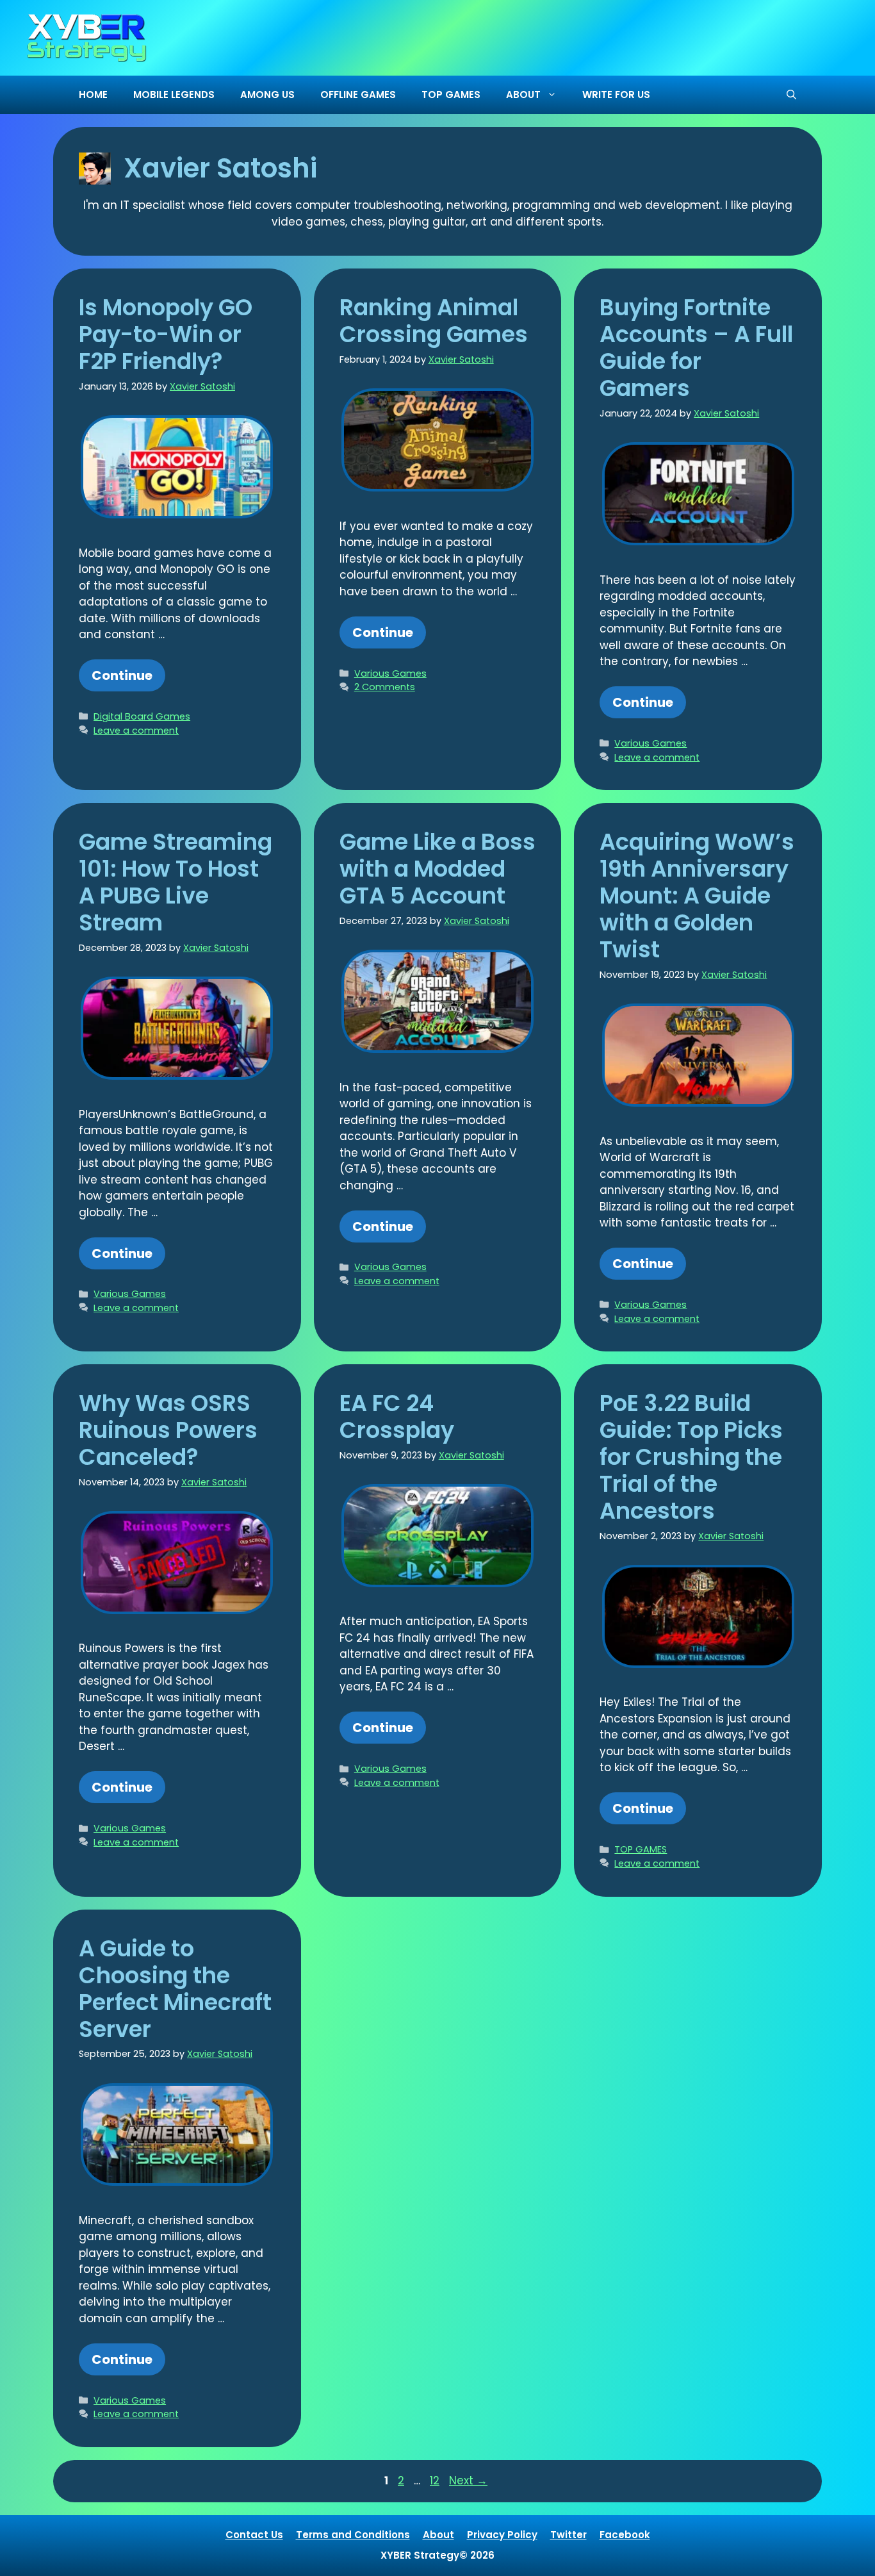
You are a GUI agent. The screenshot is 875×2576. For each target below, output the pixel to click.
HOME (93, 95)
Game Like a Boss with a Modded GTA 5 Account (437, 869)
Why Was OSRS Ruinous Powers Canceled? (168, 1430)
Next (468, 2481)
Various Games (390, 673)
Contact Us (254, 2535)
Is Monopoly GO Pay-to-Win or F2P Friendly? (166, 334)
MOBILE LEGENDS (174, 95)
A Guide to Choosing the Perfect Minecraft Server (175, 1989)
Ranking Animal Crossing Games (434, 321)
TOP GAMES (451, 95)
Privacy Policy (502, 2535)
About (438, 2535)
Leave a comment (136, 731)
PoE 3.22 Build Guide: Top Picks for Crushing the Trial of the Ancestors (691, 1457)
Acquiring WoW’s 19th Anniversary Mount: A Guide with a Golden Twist (697, 896)
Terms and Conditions (353, 2535)
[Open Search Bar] (791, 95)
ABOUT (523, 95)
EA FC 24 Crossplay (397, 1416)
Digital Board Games (142, 716)
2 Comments (385, 687)
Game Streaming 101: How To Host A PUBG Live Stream (176, 882)
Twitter (568, 2535)
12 (436, 2481)
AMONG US (267, 95)
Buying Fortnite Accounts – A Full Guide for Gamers (696, 348)
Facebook (625, 2535)
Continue (122, 675)
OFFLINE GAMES (358, 95)
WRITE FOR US (616, 95)
